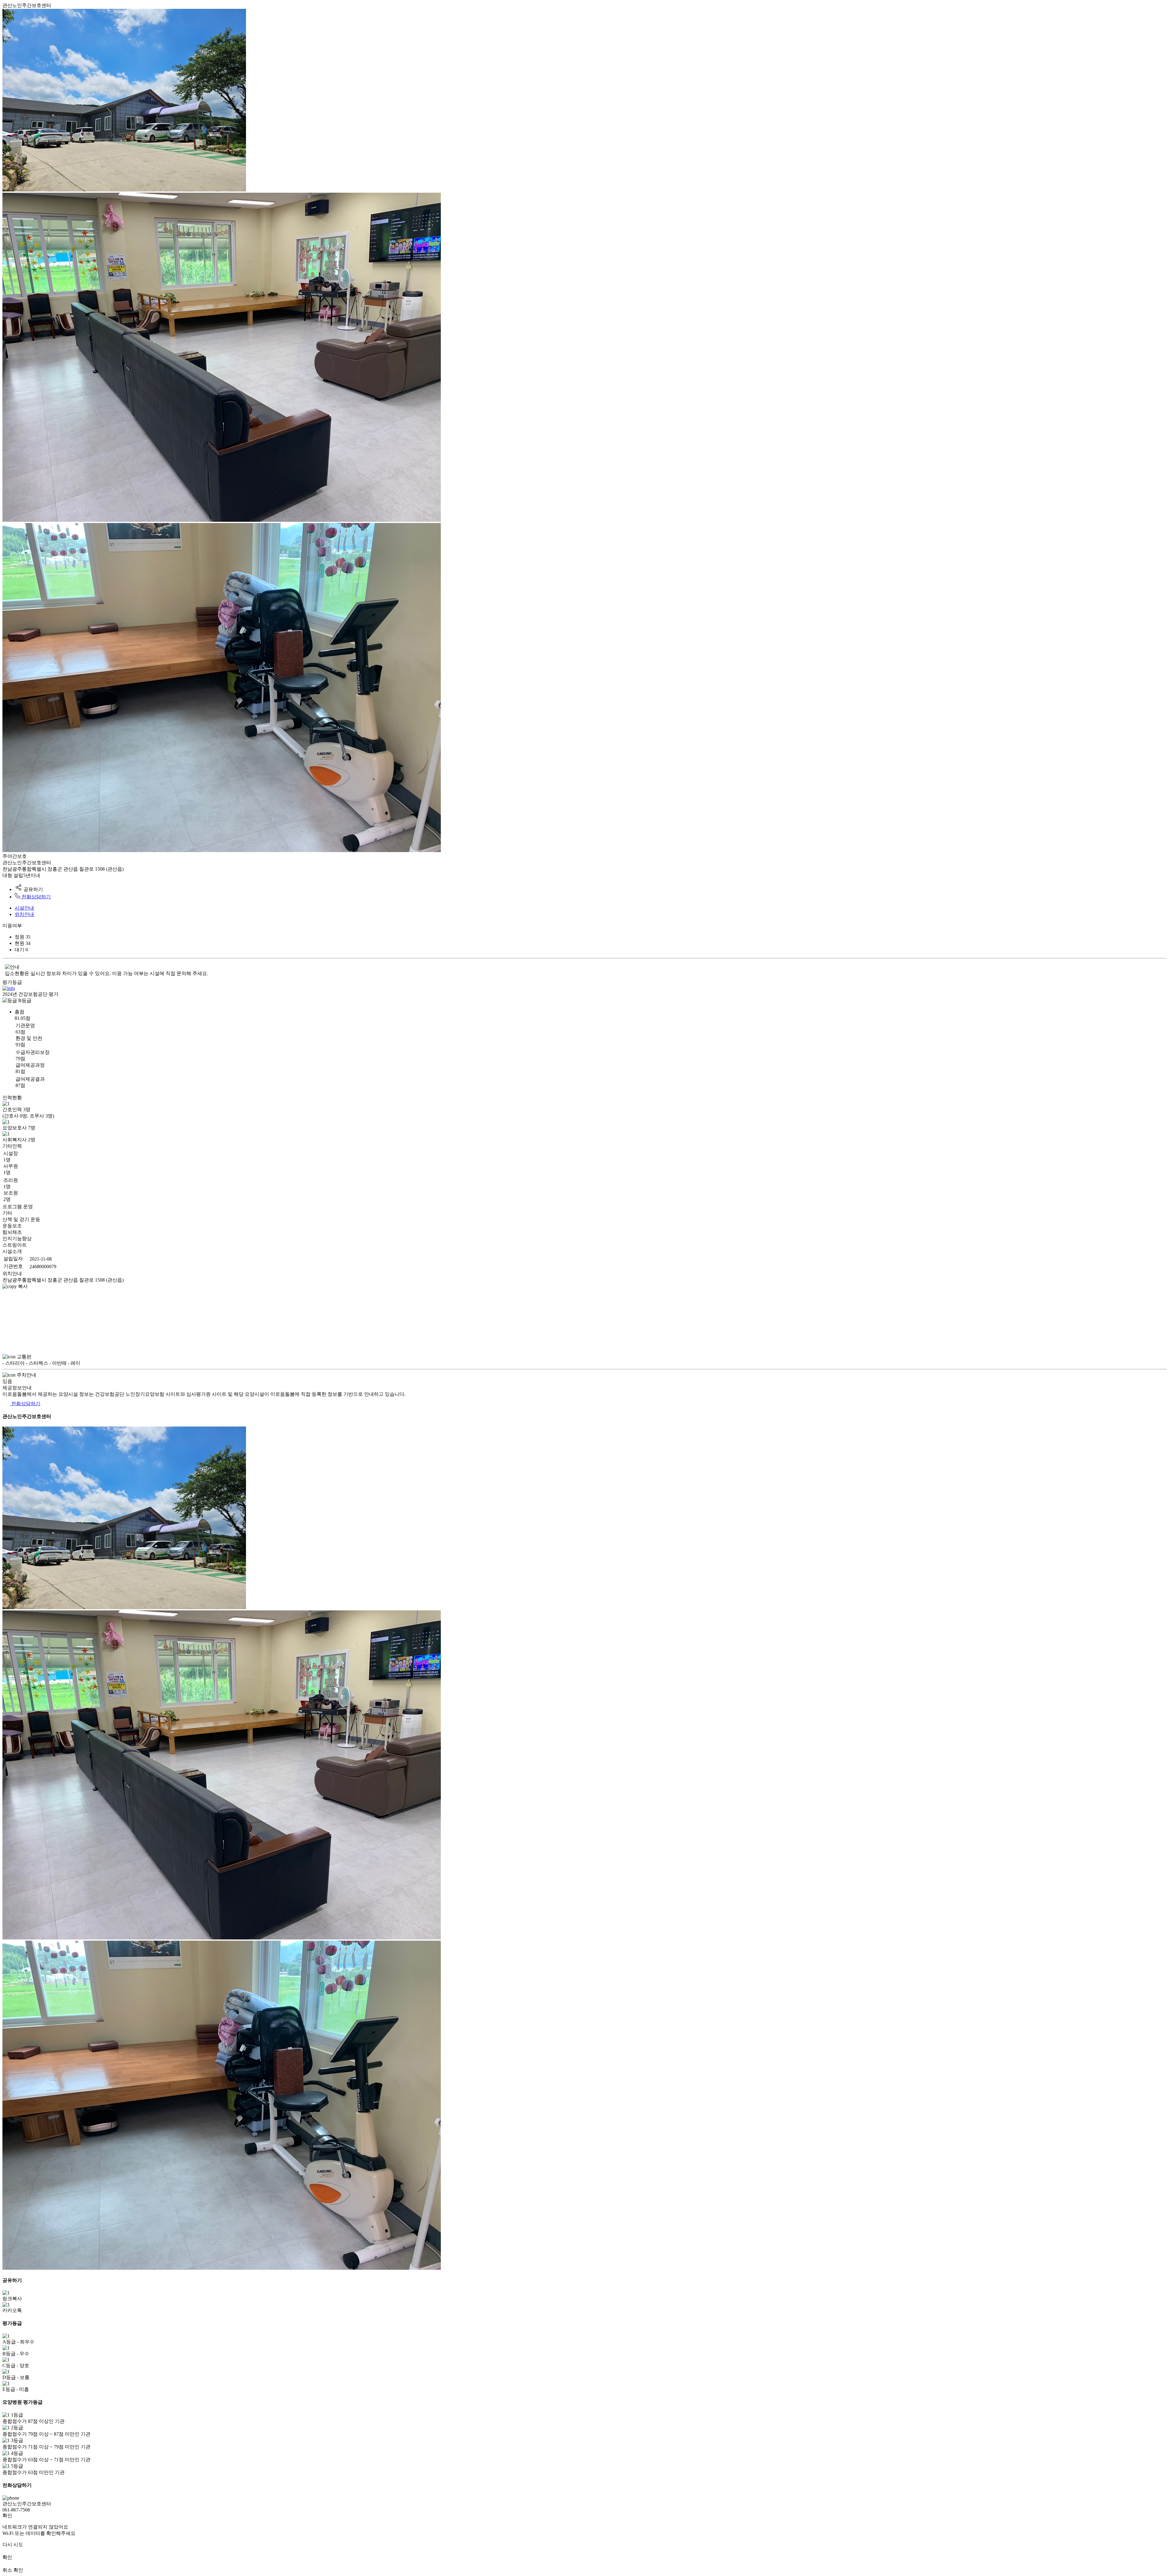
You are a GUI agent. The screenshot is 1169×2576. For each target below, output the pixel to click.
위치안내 (24, 914)
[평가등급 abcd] (9, 988)
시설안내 (24, 908)
